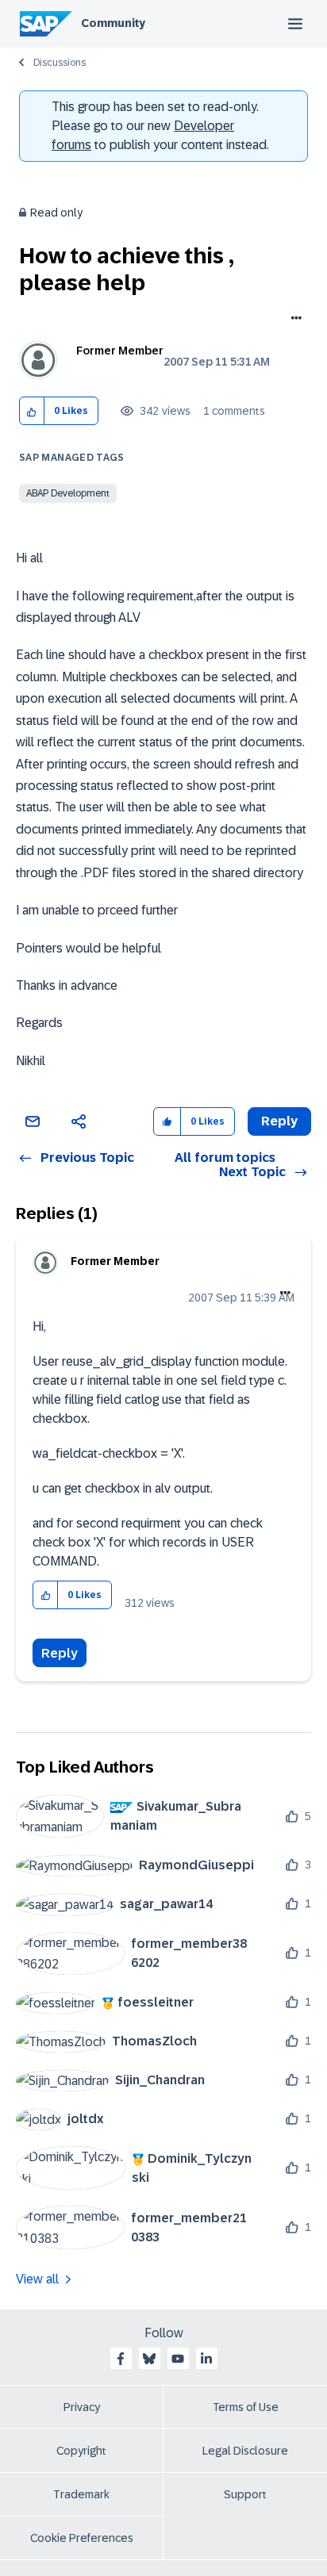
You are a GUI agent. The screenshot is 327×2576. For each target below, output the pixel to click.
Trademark (81, 2494)
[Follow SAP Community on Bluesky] (149, 2359)
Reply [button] (279, 1121)
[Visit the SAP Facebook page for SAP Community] (121, 2359)
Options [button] (293, 320)
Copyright (81, 2451)
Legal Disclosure (245, 2451)
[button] (32, 411)
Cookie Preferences (82, 2538)
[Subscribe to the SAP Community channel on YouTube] (178, 2359)
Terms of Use (246, 2407)
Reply (60, 1653)
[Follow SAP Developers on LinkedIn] (206, 2359)
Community (113, 23)
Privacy (82, 2407)
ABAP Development (68, 493)
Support (245, 2494)
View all (37, 2279)
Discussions (60, 63)
